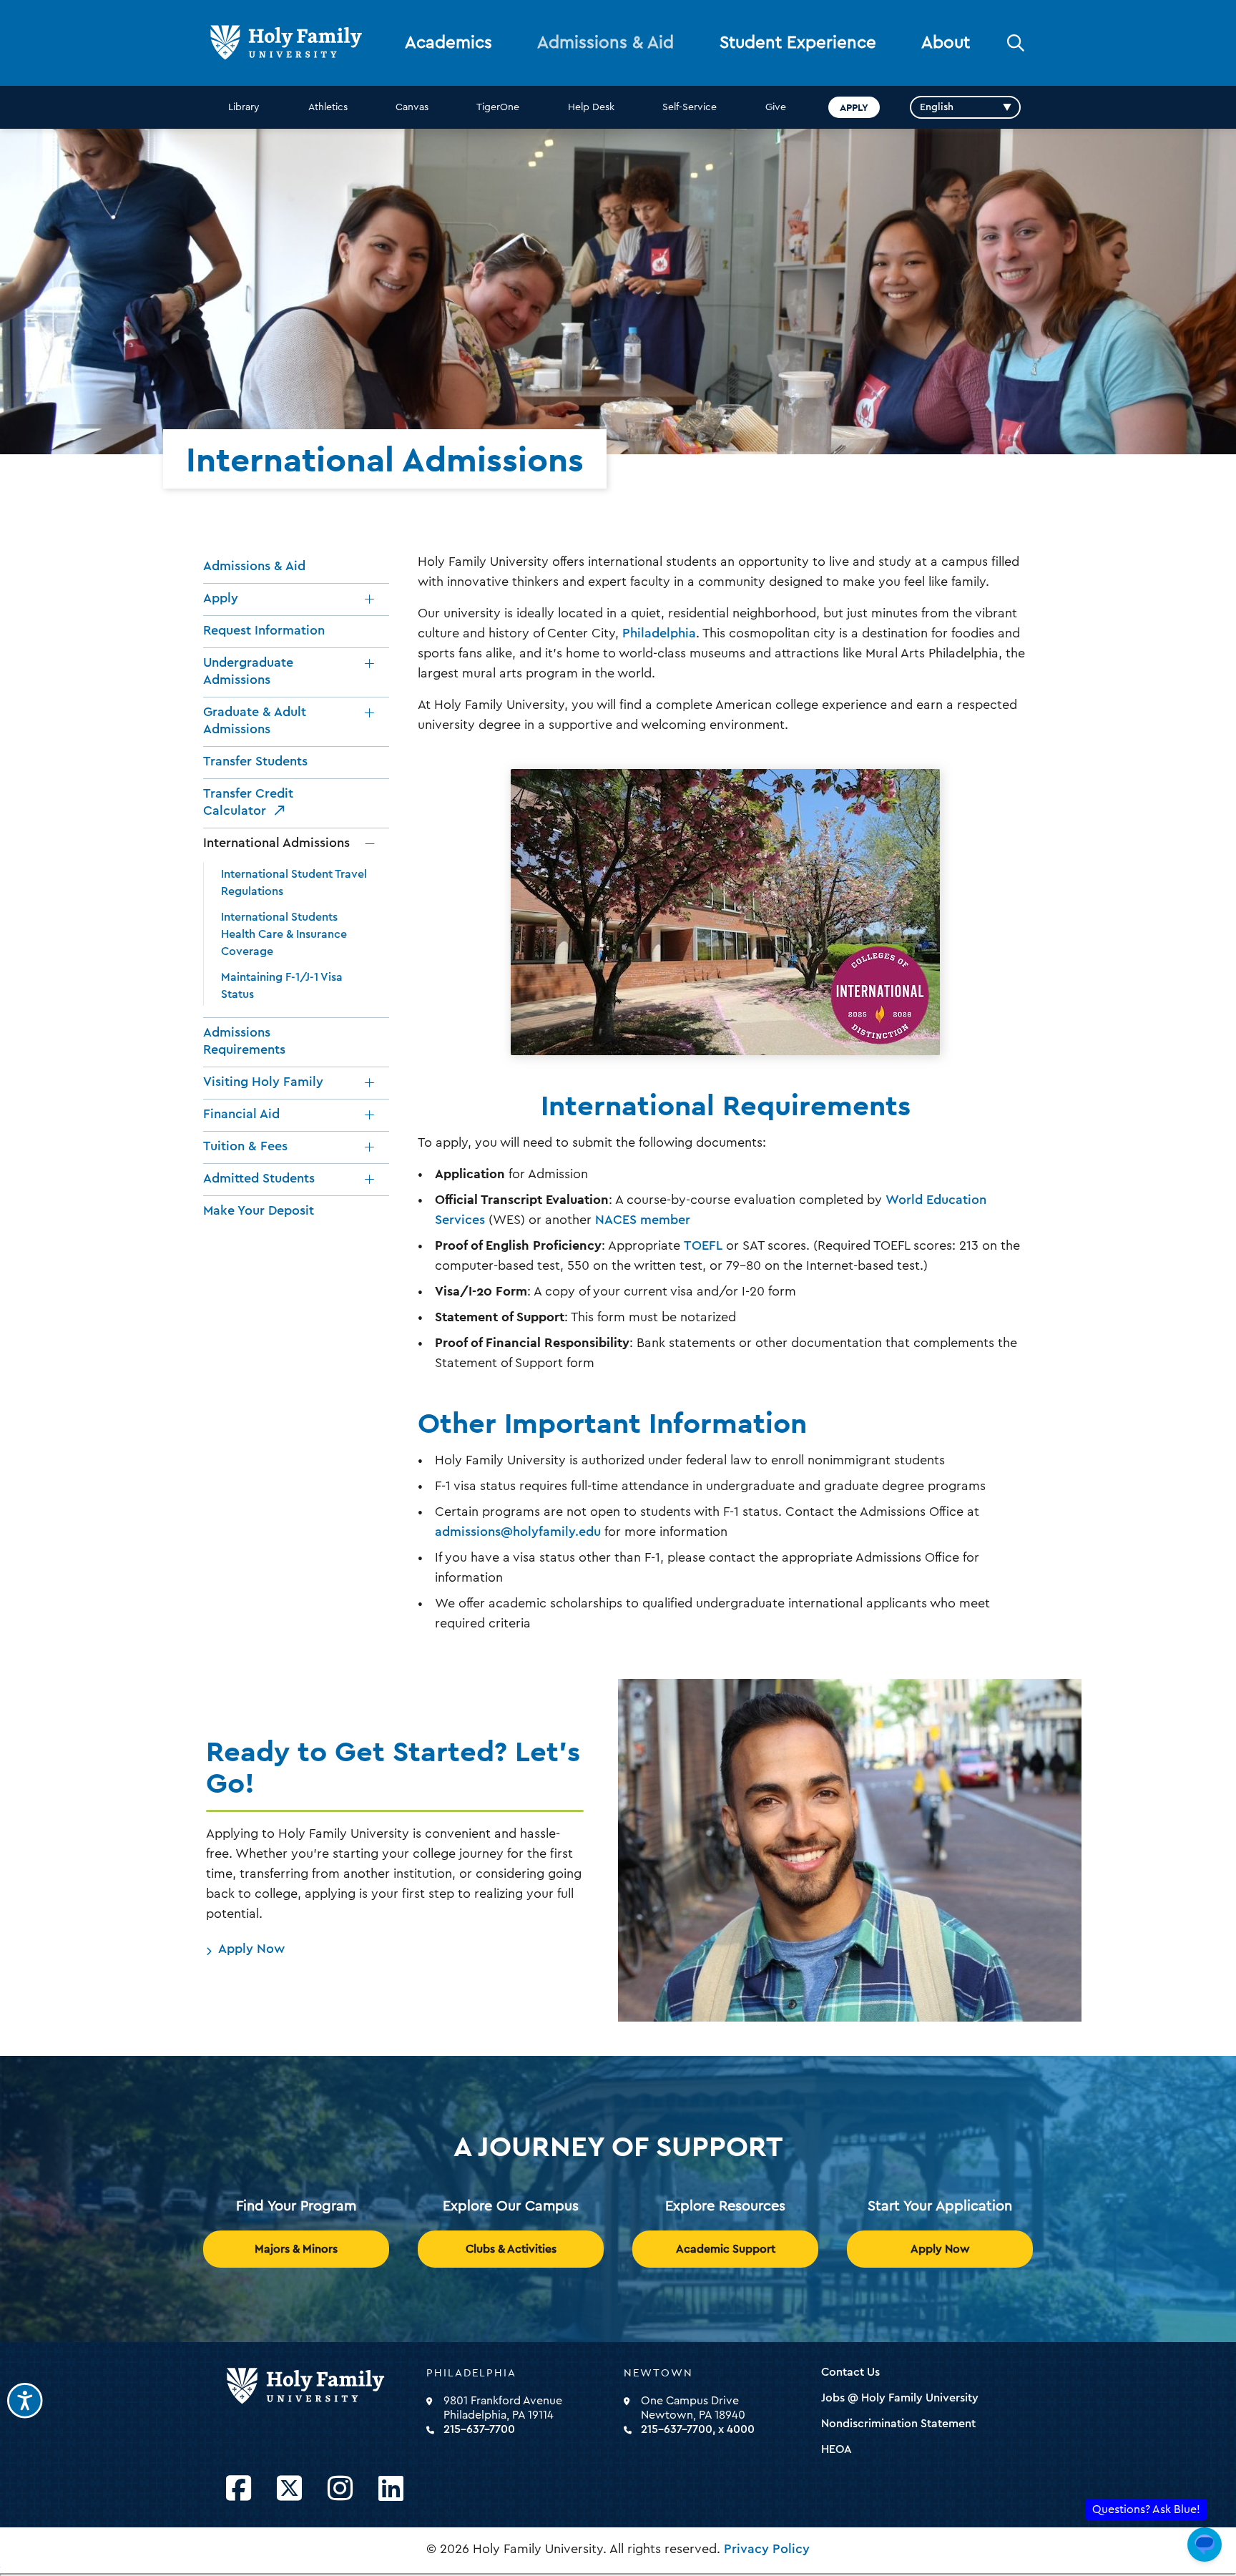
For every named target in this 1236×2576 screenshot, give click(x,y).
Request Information (264, 630)
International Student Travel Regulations (294, 883)
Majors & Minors (296, 2249)
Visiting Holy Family (263, 1082)
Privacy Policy (767, 2549)
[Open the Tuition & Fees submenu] (370, 1147)
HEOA (837, 2449)
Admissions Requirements (244, 1041)
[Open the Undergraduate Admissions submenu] (370, 664)
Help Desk (591, 107)
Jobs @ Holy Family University (900, 2398)
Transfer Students (255, 761)
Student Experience (798, 43)
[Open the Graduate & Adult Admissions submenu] (370, 713)
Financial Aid (241, 1114)
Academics (448, 43)
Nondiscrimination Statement (898, 2424)
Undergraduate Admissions (248, 671)
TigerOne (498, 107)
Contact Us (850, 2372)
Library (244, 107)
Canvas (412, 107)
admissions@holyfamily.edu (518, 1532)
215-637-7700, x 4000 (698, 2429)
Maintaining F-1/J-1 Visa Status (282, 986)
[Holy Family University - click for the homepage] (322, 2386)
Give (776, 107)
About (946, 43)
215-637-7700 (479, 2429)
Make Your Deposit (259, 1210)
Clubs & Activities (511, 2249)
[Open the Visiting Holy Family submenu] (370, 1083)
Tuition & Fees (245, 1146)
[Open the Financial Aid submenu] (370, 1115)
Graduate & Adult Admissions (255, 720)
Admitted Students (259, 1178)
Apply (854, 107)
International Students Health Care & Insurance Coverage (284, 934)
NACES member (643, 1220)
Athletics (328, 107)
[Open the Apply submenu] (370, 599)
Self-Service (690, 107)
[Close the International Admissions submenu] (370, 844)
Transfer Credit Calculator (248, 802)
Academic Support (726, 2249)
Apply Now (251, 1949)
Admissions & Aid (605, 43)
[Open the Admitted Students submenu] (370, 1180)
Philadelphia (659, 633)
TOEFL (703, 1245)
